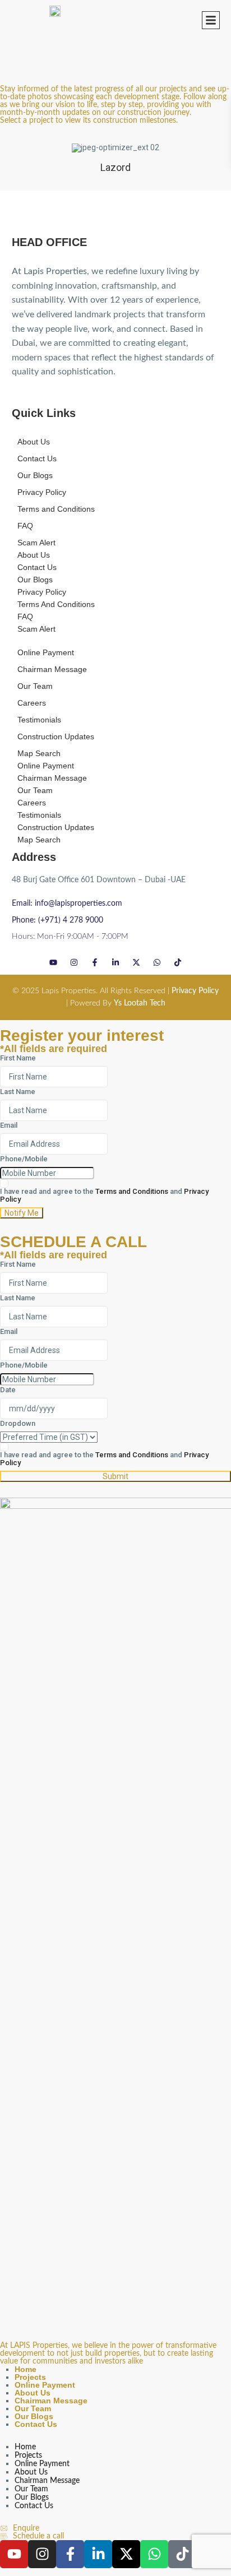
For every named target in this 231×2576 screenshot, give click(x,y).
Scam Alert (36, 543)
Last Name (18, 1092)
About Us (34, 442)
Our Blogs (35, 475)
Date (8, 1390)
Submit (115, 1476)
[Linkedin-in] (116, 962)
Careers (32, 703)
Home (26, 2369)
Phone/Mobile (24, 1159)
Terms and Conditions (56, 509)
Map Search (39, 753)
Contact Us (37, 458)
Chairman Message (52, 669)
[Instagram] (74, 962)
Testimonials (39, 720)
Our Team (35, 686)
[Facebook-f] (95, 962)
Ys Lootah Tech (140, 1003)
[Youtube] (54, 962)
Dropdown (18, 1424)
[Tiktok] (178, 962)
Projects (30, 2377)
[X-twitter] (137, 962)
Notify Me (22, 1213)
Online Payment (46, 652)
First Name (18, 1058)
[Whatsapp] (157, 962)
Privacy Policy (42, 492)
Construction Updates (56, 736)
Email (9, 1125)
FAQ (25, 526)
